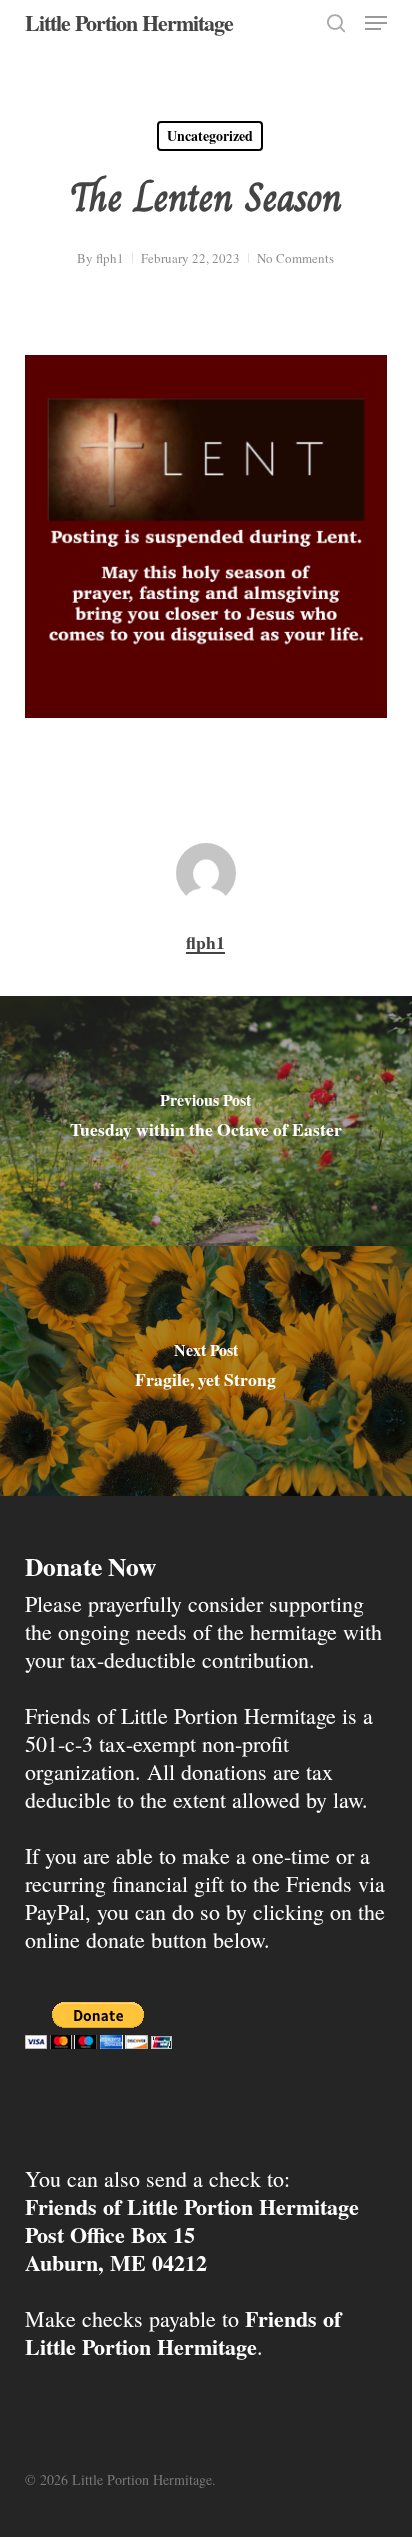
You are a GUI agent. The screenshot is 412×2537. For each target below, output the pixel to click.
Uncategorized (210, 135)
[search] (336, 23)
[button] (376, 23)
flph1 (110, 258)
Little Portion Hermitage (129, 23)
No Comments (295, 258)
